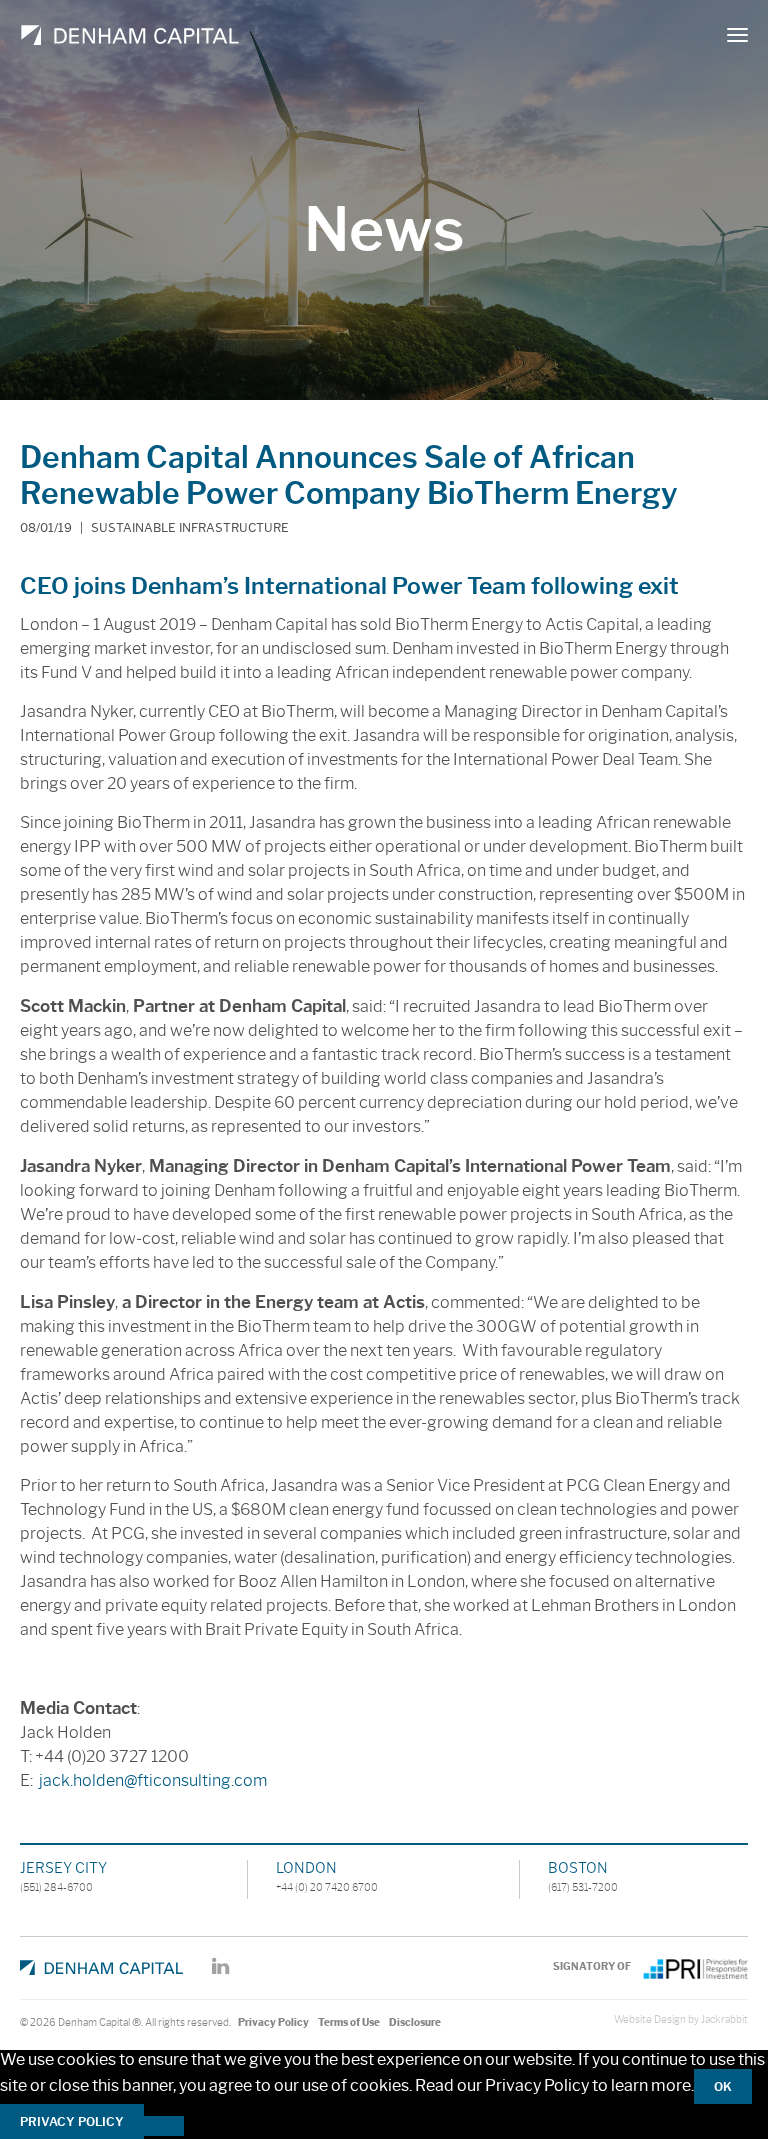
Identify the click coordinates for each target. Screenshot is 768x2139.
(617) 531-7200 (583, 1887)
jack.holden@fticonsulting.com (153, 1780)
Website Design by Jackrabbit (681, 2019)
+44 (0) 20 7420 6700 (327, 1887)
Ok (723, 2086)
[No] (164, 2126)
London (306, 1868)
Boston (578, 1868)
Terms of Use (349, 2022)
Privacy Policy (273, 2022)
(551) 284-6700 (56, 1887)
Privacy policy (72, 2121)
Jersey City (63, 1868)
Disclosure (415, 2022)
